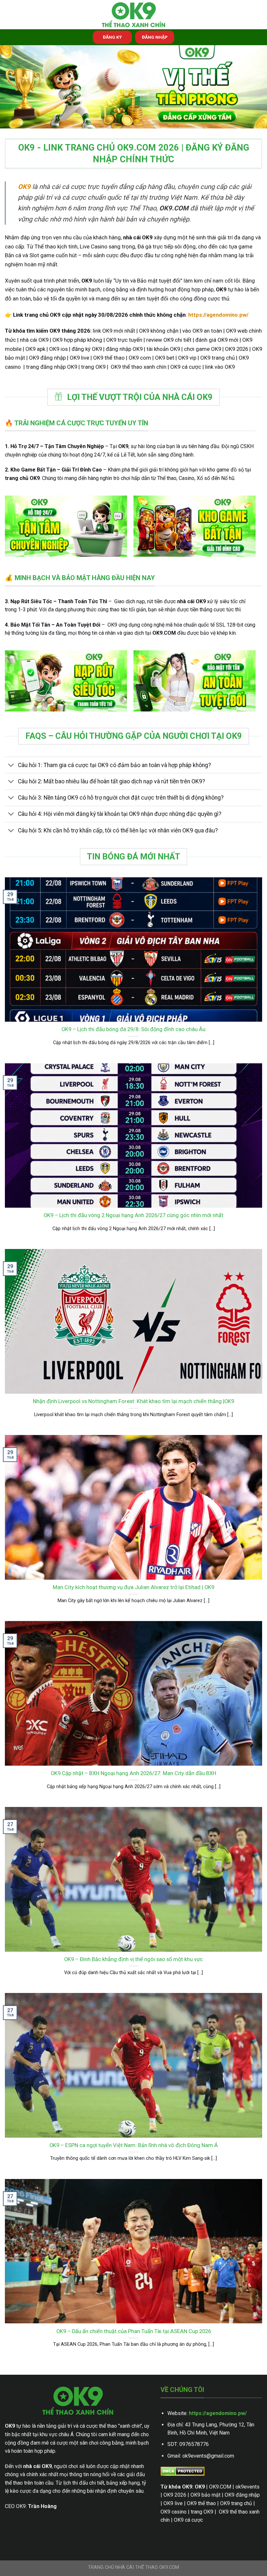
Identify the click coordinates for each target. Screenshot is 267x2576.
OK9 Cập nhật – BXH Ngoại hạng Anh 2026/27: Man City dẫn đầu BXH (133, 1773)
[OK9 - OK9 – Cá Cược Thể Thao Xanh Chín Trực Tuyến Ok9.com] (133, 15)
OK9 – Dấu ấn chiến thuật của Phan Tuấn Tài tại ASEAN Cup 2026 (134, 2331)
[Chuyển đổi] (11, 766)
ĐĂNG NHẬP (155, 37)
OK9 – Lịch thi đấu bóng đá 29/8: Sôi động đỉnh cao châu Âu (133, 1029)
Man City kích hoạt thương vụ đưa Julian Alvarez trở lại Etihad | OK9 (133, 1587)
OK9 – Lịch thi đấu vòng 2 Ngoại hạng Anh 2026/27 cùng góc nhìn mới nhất (133, 1215)
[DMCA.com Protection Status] (183, 2471)
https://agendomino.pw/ (218, 2413)
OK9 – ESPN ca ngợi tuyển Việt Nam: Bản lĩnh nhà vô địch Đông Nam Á (134, 2145)
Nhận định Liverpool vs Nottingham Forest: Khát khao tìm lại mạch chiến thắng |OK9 (133, 1401)
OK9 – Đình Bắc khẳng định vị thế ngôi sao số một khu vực (133, 1959)
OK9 (24, 187)
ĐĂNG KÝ (112, 37)
